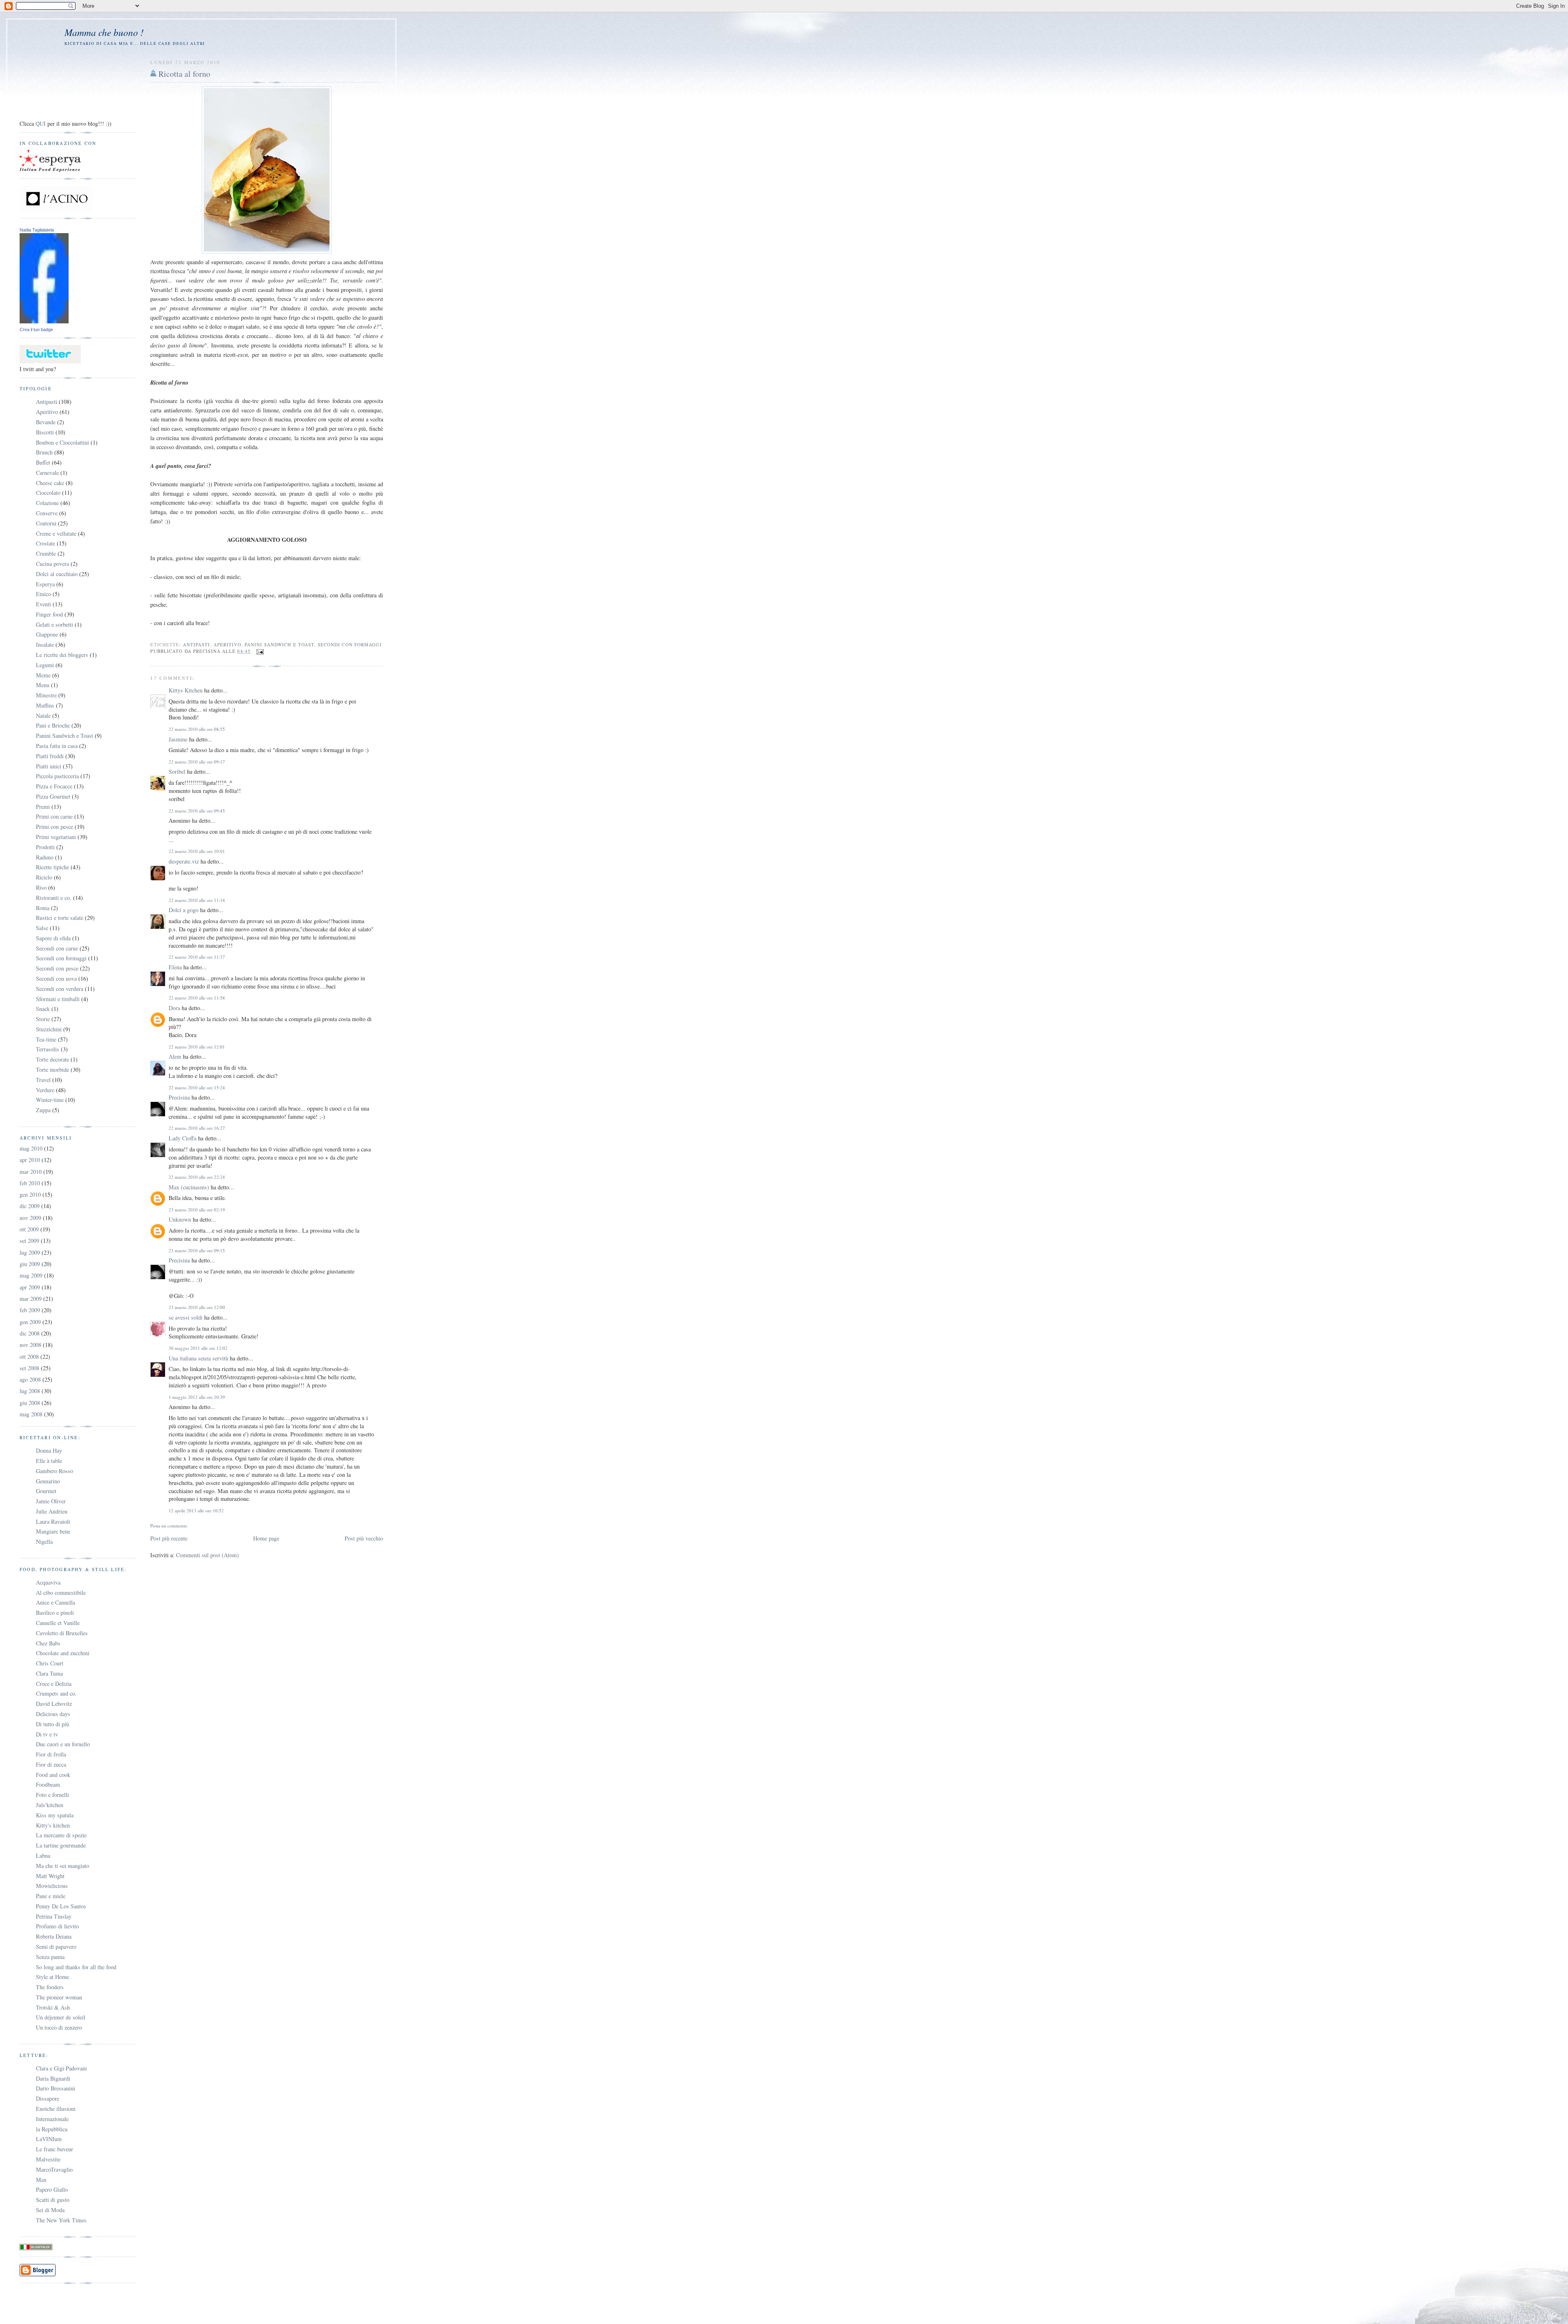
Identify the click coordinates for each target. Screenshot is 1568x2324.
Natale (43, 716)
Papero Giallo (52, 2189)
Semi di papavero (56, 1947)
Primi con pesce (55, 827)
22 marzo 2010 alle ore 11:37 (197, 957)
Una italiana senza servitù (198, 1358)
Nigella (44, 1542)
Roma (43, 908)
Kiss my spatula (55, 1815)
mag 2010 (31, 1148)
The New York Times (61, 2220)
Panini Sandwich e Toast (279, 644)
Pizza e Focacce (54, 786)
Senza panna (50, 1957)
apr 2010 (30, 1160)
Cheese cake (50, 483)
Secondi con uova (56, 978)
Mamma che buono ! (104, 32)
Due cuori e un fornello (63, 1744)
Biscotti (45, 432)
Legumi (45, 665)
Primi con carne (54, 816)
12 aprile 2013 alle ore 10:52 (196, 1510)
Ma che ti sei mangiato (62, 1866)
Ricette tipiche (52, 867)
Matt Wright (50, 1876)
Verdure (45, 1090)
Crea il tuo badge (36, 329)
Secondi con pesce (57, 968)
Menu (43, 685)
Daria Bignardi (53, 2078)
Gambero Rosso (55, 1471)
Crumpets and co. (56, 1693)
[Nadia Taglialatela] (44, 321)
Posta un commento (169, 1526)
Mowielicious (52, 1886)
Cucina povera (52, 564)
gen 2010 (30, 1194)
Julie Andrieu (52, 1511)
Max (41, 2180)
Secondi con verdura (60, 989)
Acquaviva (48, 1582)
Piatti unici (49, 766)
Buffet (43, 462)
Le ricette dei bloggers (62, 655)
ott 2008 (29, 1357)
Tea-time (46, 1039)
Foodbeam (48, 1784)
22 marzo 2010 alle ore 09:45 (197, 811)
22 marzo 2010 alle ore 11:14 (197, 900)
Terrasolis (48, 1049)
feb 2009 (30, 1310)
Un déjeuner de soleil (61, 2017)
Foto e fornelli (52, 1795)
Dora (174, 1008)
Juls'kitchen (50, 1805)
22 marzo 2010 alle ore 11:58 (197, 998)
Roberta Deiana (54, 1936)
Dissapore (48, 2098)
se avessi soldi (186, 1317)
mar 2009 (31, 1299)
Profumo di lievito (57, 1926)
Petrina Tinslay (54, 1916)
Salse (42, 928)
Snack (43, 1009)
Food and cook (53, 1775)
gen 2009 (30, 1322)
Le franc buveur (55, 2149)
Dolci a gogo (184, 910)
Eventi (43, 604)
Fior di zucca (51, 1764)
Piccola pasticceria (57, 776)
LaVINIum (49, 2139)
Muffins (45, 705)
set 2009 (29, 1241)
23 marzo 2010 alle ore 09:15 (197, 1250)
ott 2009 (29, 1229)
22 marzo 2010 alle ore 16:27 (197, 1128)
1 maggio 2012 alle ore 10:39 (197, 1397)
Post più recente (169, 1538)
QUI (41, 124)
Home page (266, 1538)
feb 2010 (30, 1183)
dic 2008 (30, 1333)
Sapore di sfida (53, 938)
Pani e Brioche (53, 725)
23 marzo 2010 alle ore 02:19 (197, 1210)
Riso (41, 887)
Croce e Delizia (54, 1684)
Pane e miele (51, 1896)
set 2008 (29, 1368)
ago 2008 (30, 1379)
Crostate (46, 543)
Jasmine (178, 739)
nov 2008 (30, 1345)
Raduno (45, 857)
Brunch (44, 452)
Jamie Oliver (51, 1501)
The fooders (50, 1987)
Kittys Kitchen (186, 690)
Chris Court (50, 1663)
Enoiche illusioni (56, 2109)
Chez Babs (48, 1643)
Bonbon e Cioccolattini (62, 442)
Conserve (47, 513)
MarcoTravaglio (54, 2169)
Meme (43, 675)
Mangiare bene (53, 1531)
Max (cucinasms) (189, 1187)
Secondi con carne (57, 948)
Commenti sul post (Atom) (207, 1555)
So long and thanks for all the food (76, 1967)
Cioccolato (48, 493)
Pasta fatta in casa (57, 746)
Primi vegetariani (56, 837)
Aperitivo (227, 644)
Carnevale (47, 473)
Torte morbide (52, 1070)
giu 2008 (30, 1403)
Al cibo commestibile (61, 1593)
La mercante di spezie (61, 1835)
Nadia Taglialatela (37, 230)
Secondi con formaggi (350, 644)
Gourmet (46, 1491)
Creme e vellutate (56, 533)
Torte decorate (52, 1059)
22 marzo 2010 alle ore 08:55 (197, 729)
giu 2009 (30, 1264)
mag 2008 (31, 1414)
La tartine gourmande (61, 1845)
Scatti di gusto (53, 2200)
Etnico (43, 594)
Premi (43, 807)
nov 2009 (30, 1218)
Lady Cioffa (183, 1138)
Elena (175, 967)
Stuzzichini (49, 1029)
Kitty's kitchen (53, 1825)
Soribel (177, 771)
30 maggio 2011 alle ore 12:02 (198, 1348)
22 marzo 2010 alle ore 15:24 (197, 1087)
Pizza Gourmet (53, 796)
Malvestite (48, 2159)
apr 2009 (30, 1287)
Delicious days (53, 1714)
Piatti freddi (50, 756)
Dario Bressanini (56, 2088)
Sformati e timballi (58, 999)
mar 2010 (31, 1172)
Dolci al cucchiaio (57, 574)
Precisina (179, 1097)
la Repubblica (52, 2129)
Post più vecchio (364, 1538)
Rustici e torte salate (60, 918)
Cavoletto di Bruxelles (62, 1633)
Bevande (46, 422)
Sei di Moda (50, 2210)
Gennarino (48, 1481)
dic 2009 (30, 1206)
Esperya (45, 584)
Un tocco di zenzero (59, 2027)
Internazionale (52, 2119)
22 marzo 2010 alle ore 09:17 (197, 762)
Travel (43, 1080)
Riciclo (44, 877)
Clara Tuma (49, 1673)
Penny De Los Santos (61, 1906)
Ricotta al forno (184, 74)
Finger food (49, 614)
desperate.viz (184, 861)
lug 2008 (30, 1391)
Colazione (47, 503)
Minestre (46, 695)
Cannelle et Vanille (58, 1623)
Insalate (45, 644)
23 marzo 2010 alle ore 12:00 (197, 1307)
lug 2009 (30, 1252)
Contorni (46, 523)
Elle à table (49, 1461)
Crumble (46, 553)
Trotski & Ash (53, 2007)
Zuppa (43, 1110)
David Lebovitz (54, 1704)
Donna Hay (49, 1450)
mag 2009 (31, 1275)
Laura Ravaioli (53, 1522)
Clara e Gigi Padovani (61, 2068)
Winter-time (50, 1100)
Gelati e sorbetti (55, 624)
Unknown (180, 1219)
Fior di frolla (51, 1754)
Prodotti (45, 847)
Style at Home (52, 1977)
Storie (43, 1019)
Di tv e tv (47, 1734)
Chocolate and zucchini (63, 1653)
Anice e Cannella (56, 1602)
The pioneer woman (59, 1997)
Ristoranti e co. (54, 898)
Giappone (47, 634)
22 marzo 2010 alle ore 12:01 (197, 1047)
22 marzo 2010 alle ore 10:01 (197, 851)
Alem (175, 1056)
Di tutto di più (52, 1724)
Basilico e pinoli (55, 1613)
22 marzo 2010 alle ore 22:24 (197, 1177)
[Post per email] (259, 651)
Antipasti (197, 644)
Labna (43, 1855)
